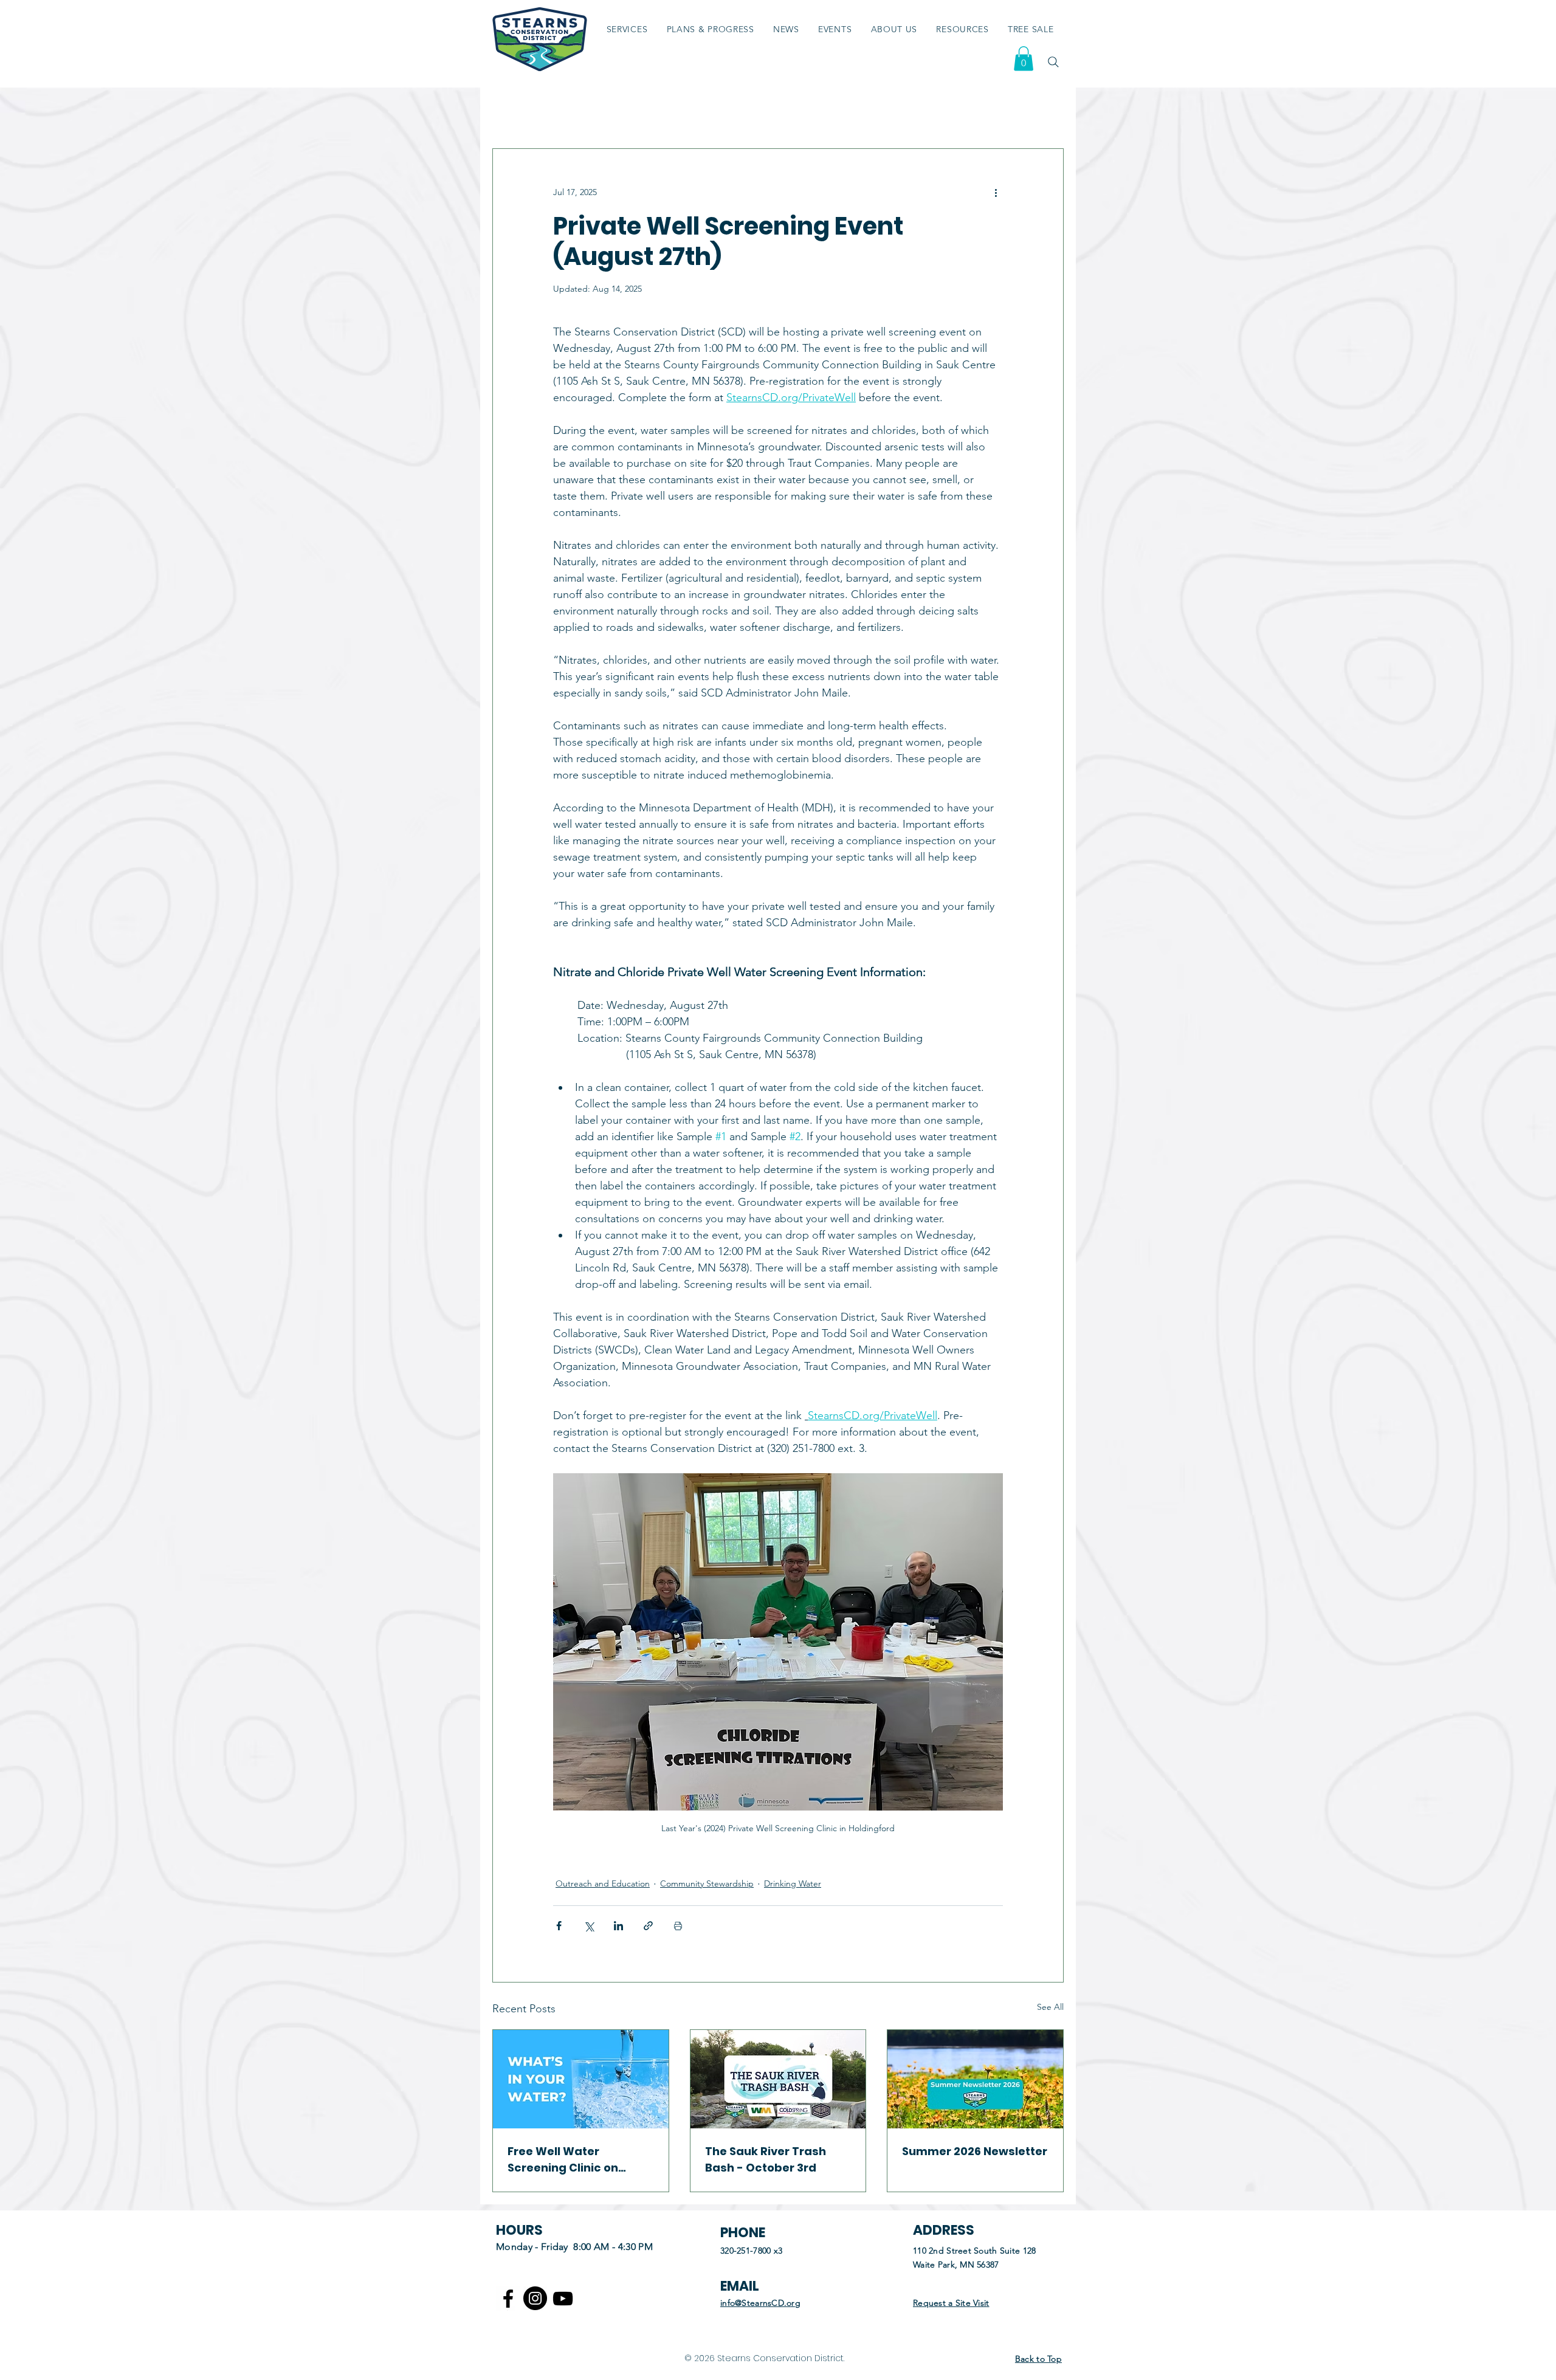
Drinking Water (793, 1883)
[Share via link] (648, 1926)
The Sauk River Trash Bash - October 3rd (766, 2159)
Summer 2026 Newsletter (975, 2151)
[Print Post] (678, 1926)
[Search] (1053, 62)
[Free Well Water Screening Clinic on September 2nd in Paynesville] (581, 2079)
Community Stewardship (707, 1883)
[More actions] (996, 193)
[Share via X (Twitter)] (589, 1926)
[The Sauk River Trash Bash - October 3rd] (778, 2079)
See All (1050, 2007)
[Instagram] (535, 2298)
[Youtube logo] (563, 2299)
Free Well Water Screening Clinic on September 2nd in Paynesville (563, 2160)
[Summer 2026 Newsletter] (975, 2079)
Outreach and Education (603, 1883)
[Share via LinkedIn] (618, 1926)
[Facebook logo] (508, 2299)
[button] (963, 29)
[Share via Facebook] (559, 1926)
